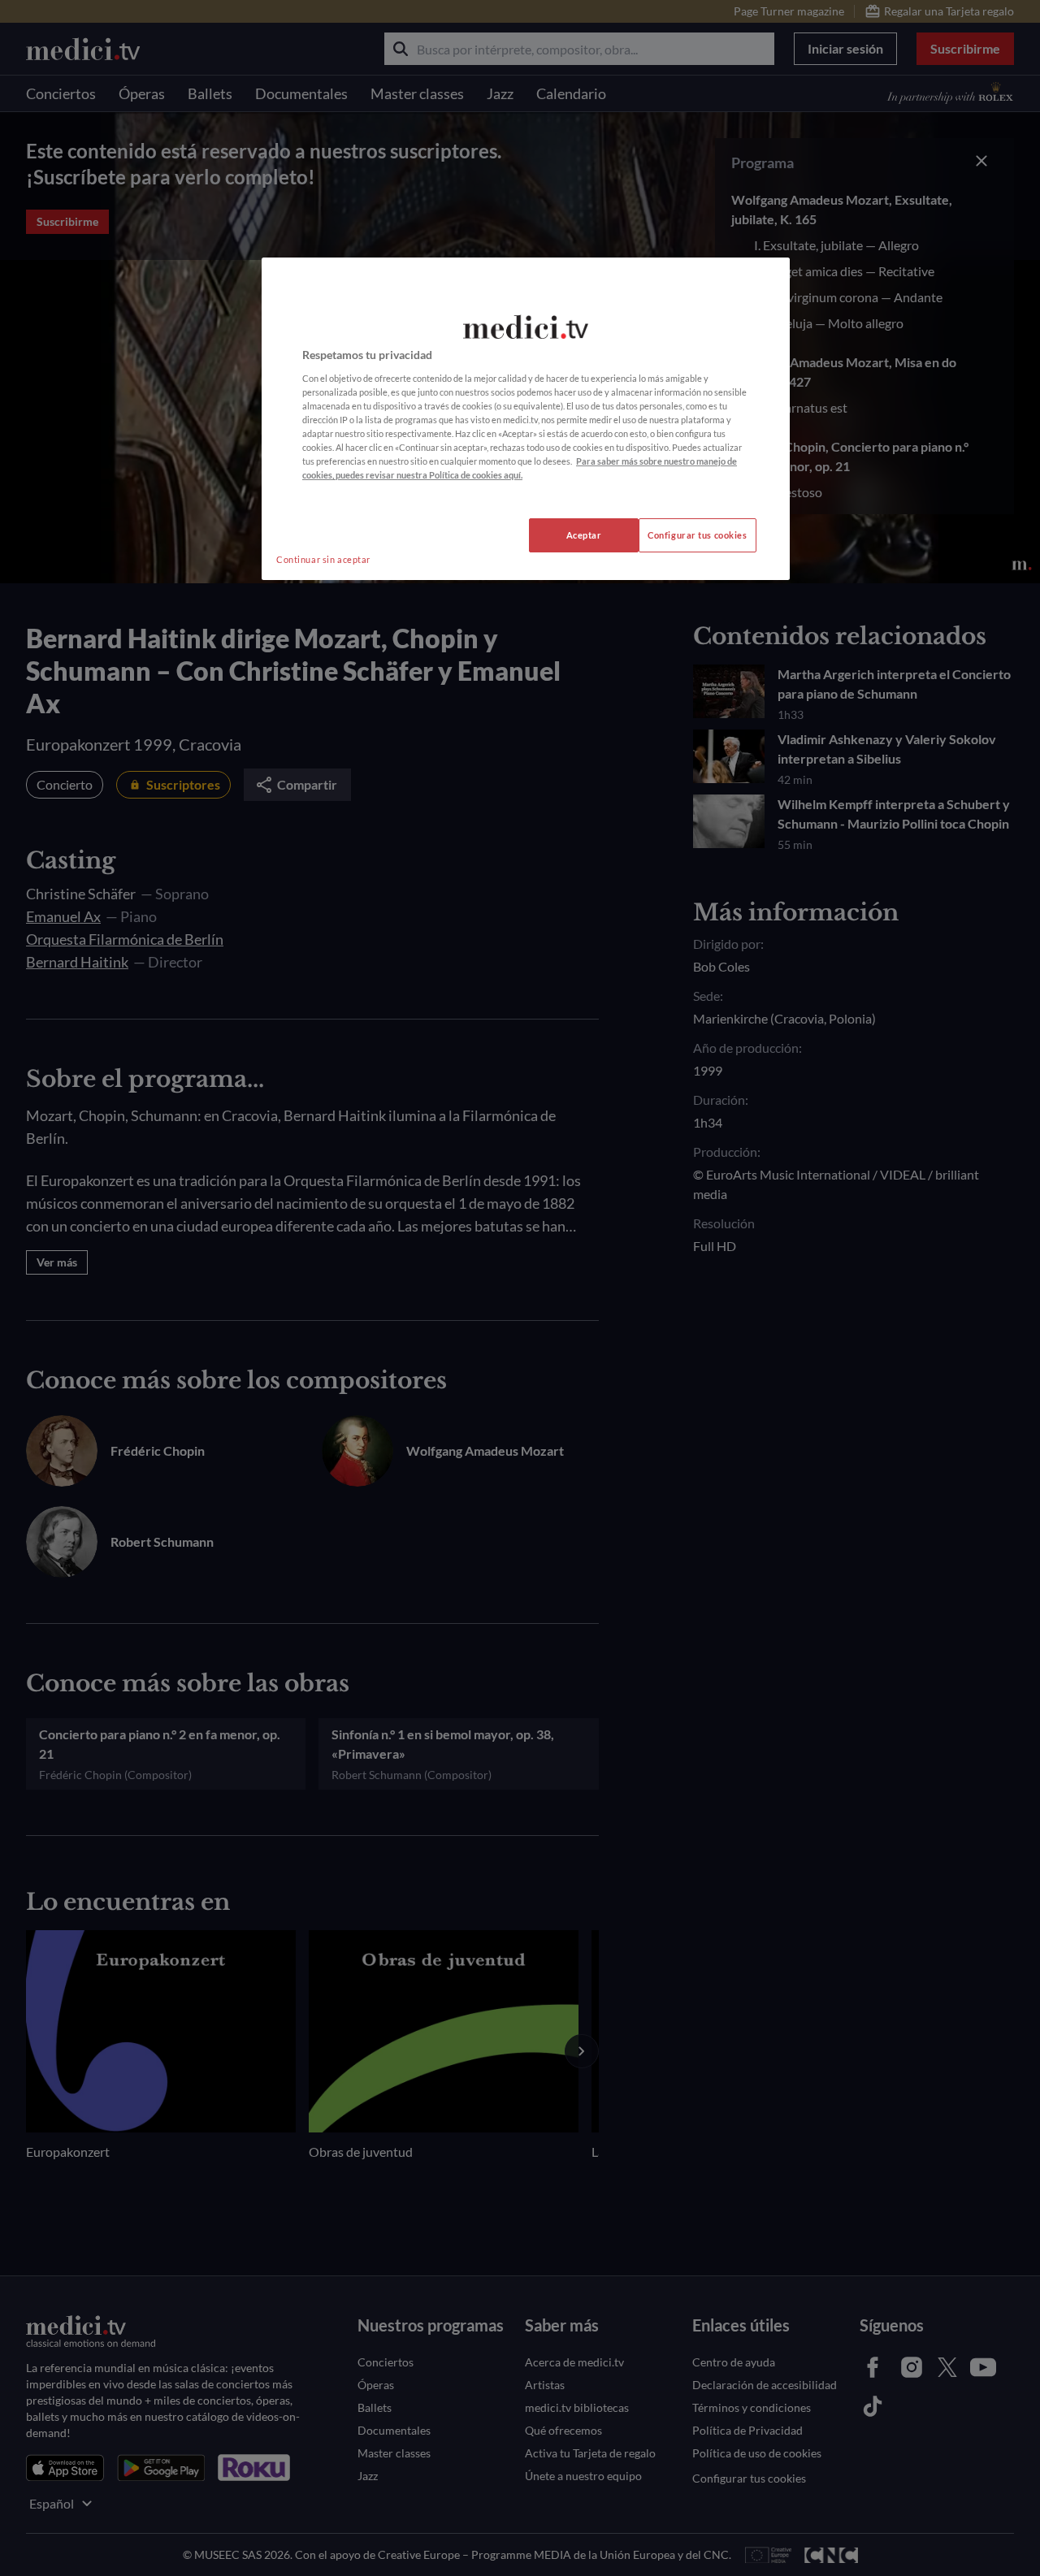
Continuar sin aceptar (323, 559)
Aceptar (584, 535)
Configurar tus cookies (698, 535)
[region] (526, 419)
